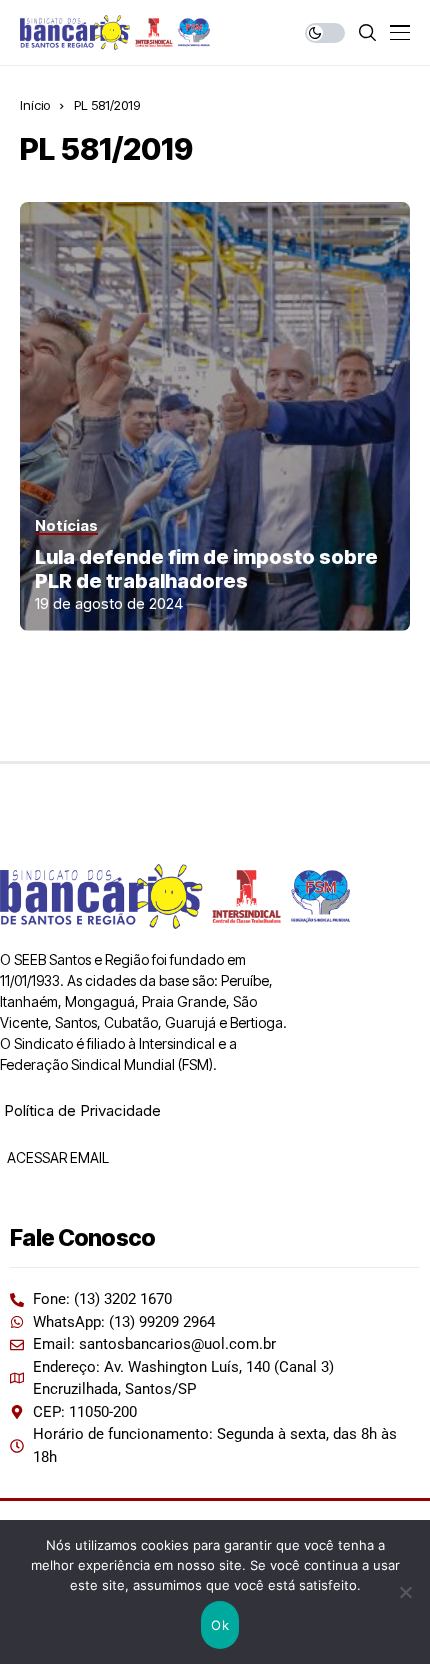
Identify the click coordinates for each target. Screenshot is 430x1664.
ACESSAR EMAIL (56, 1157)
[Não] (405, 1592)
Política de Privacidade (82, 1110)
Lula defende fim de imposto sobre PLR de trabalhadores (206, 569)
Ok (220, 1625)
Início (35, 105)
